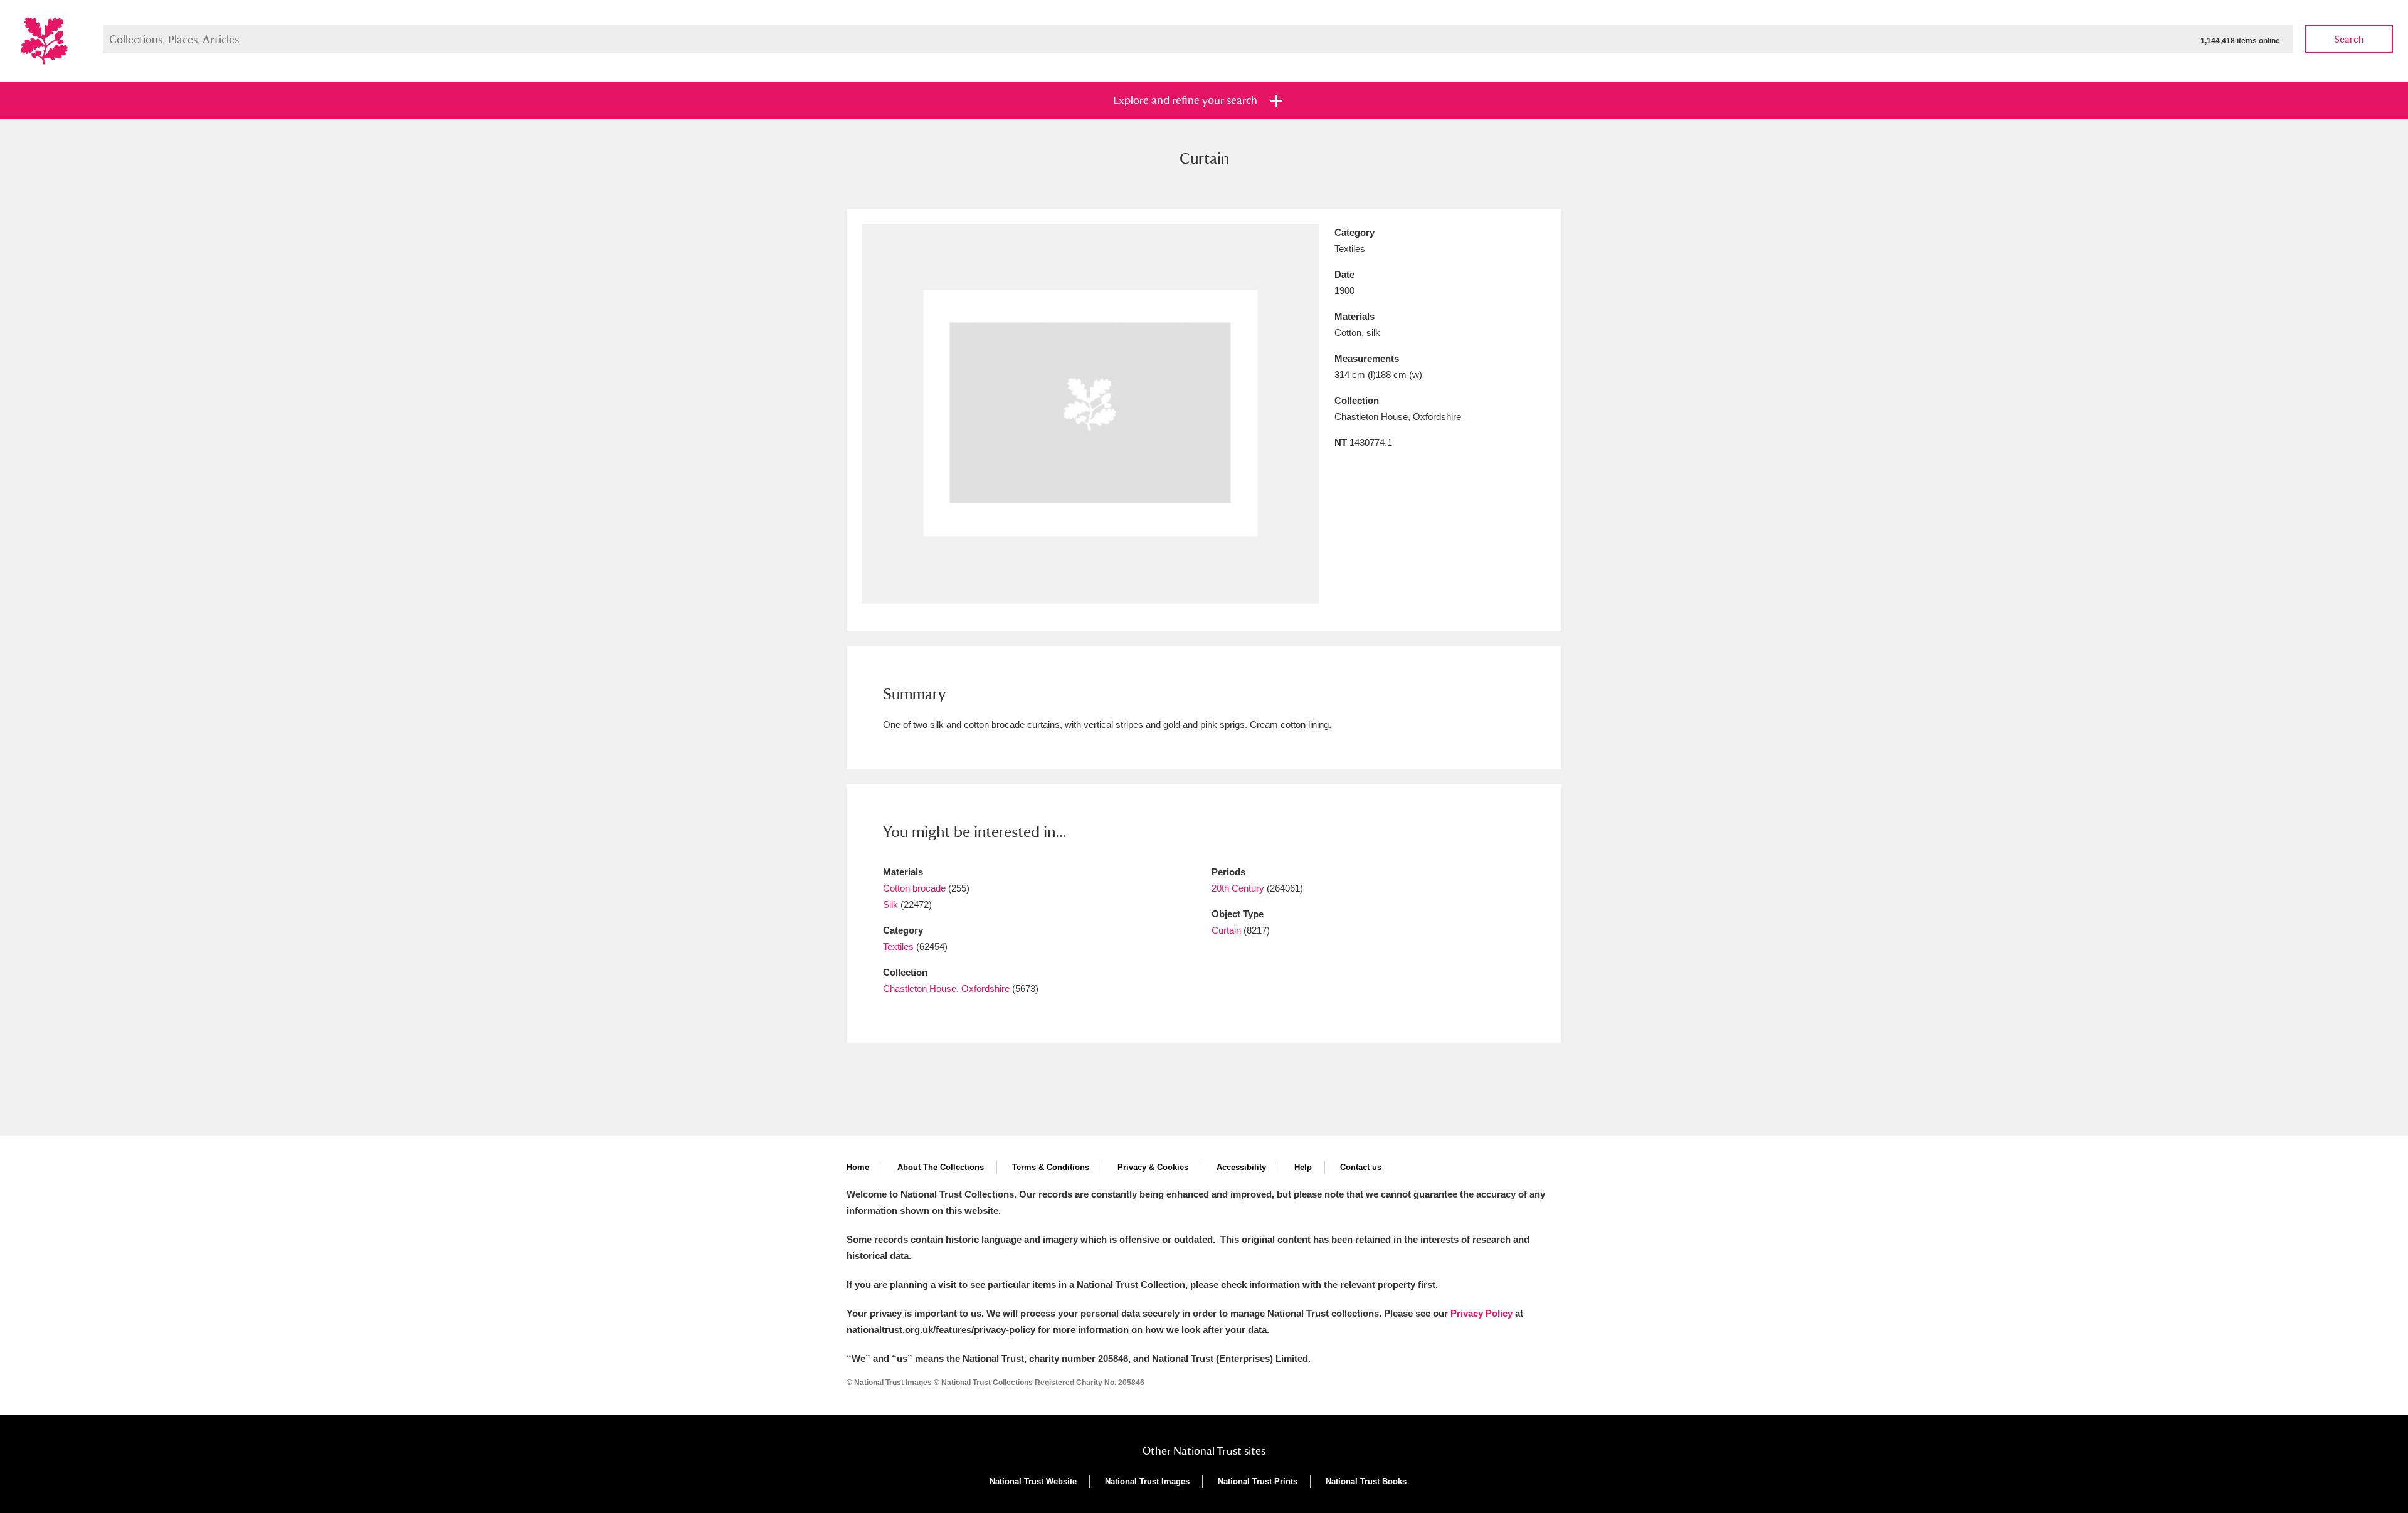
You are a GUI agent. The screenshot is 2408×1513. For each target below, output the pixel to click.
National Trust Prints (1258, 1481)
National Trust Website (1033, 1481)
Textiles (898, 946)
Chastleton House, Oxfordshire (946, 988)
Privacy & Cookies (1153, 1167)
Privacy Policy (1481, 1313)
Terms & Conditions (1051, 1167)
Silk (890, 904)
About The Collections (941, 1167)
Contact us (1361, 1167)
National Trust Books (1366, 1481)
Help (1303, 1167)
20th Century (1238, 888)
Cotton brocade (914, 888)
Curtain (1226, 930)
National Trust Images (1147, 1481)
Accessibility (1241, 1167)
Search (2349, 39)
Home (858, 1167)
